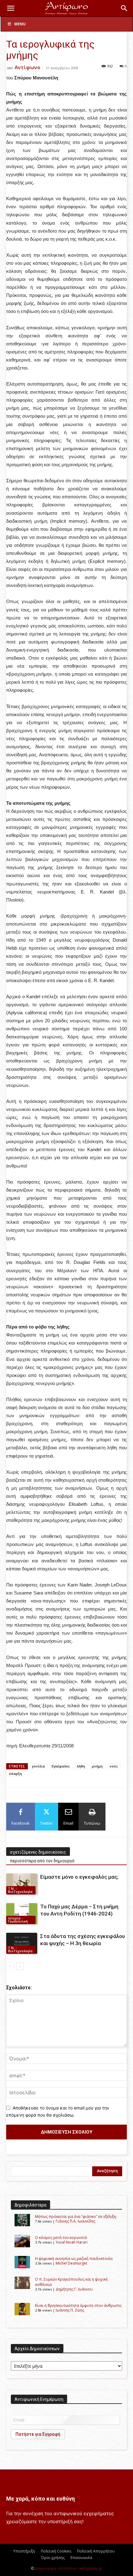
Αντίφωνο (27, 67)
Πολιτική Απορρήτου (96, 2551)
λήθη (81, 1766)
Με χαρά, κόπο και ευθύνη (41, 2499)
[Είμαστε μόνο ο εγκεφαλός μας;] (22, 1884)
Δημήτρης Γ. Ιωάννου (74, 2289)
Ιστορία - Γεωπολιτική (18, 1920)
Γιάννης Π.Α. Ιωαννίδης (75, 2221)
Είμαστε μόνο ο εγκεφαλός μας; (79, 1877)
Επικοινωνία (81, 2558)
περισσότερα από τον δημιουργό (42, 1861)
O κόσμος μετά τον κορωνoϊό (61, 2238)
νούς (114, 1766)
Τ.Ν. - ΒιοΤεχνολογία (20, 1890)
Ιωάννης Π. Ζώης (70, 2310)
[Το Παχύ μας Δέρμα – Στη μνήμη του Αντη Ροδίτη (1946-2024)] (22, 1914)
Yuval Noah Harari (72, 2242)
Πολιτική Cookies (56, 2551)
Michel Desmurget (71, 2263)
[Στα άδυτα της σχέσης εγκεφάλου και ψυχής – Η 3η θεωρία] (22, 1943)
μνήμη (97, 1766)
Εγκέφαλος (61, 1766)
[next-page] (20, 1966)
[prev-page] (10, 1966)
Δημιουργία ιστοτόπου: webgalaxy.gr (69, 2568)
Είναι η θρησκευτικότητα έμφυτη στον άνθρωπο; (79, 2306)
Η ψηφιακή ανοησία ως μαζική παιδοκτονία (74, 2259)
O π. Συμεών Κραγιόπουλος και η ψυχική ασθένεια (71, 2282)
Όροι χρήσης (53, 2558)
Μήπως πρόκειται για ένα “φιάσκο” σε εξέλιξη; (76, 2217)
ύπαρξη (15, 1774)
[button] (11, 8)
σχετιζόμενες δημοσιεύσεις (38, 1852)
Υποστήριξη (24, 2551)
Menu (20, 24)
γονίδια (38, 1766)
